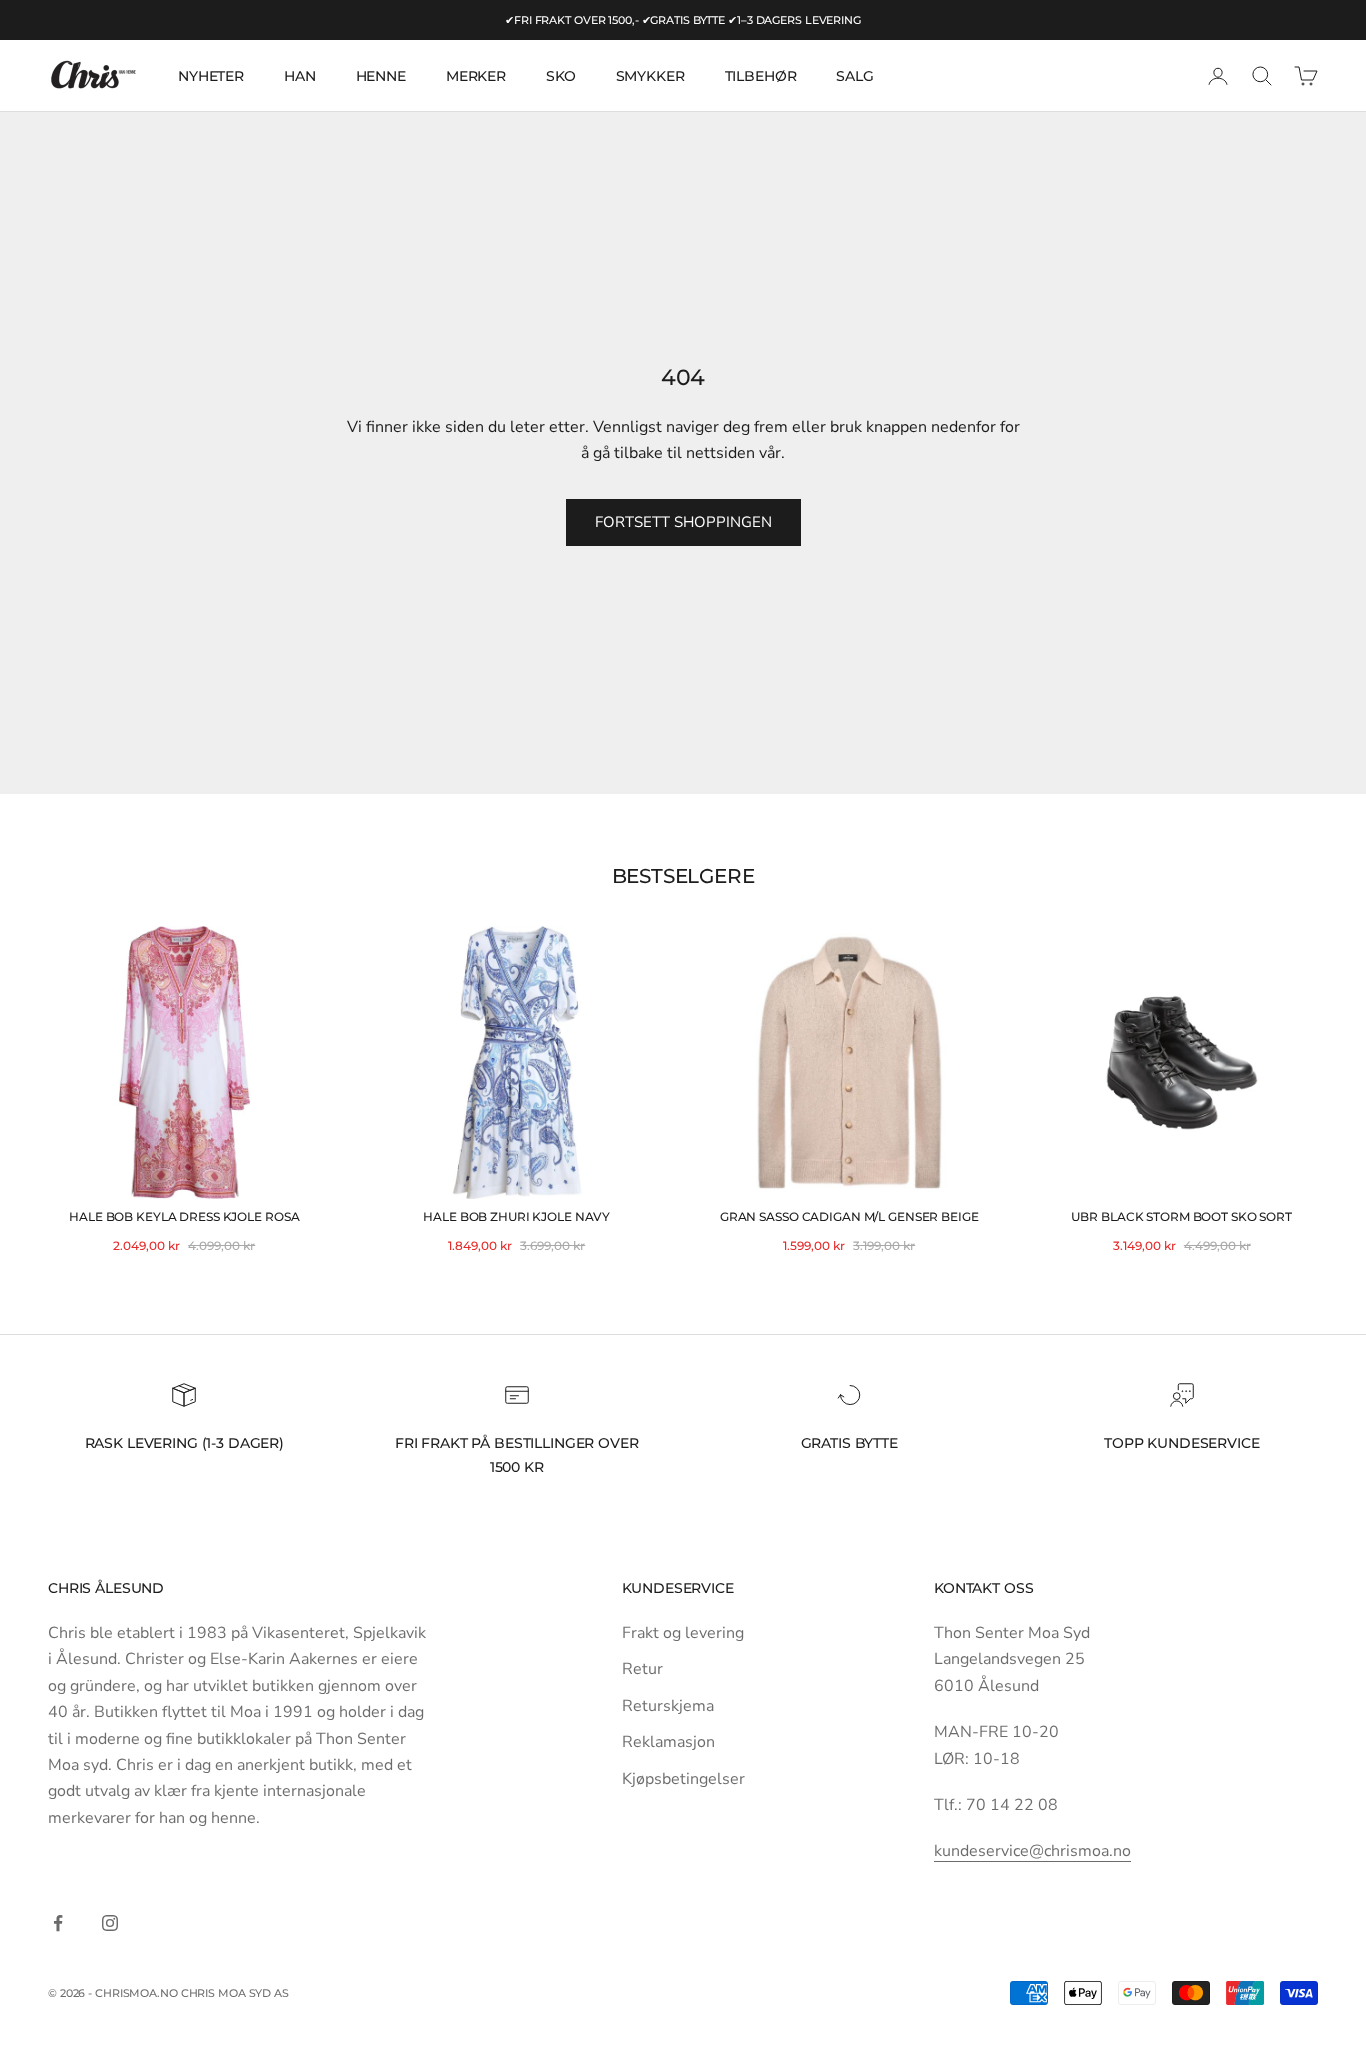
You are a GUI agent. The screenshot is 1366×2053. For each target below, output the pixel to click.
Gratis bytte (849, 1443)
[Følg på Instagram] (110, 1923)
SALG (854, 76)
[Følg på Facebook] (58, 1923)
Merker (476, 76)
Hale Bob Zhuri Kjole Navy (516, 1216)
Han (300, 76)
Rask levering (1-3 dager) (184, 1443)
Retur (642, 1669)
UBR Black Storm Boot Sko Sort (1181, 1216)
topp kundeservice (1182, 1443)
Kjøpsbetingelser (683, 1779)
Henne (381, 76)
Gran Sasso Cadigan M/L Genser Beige (849, 1216)
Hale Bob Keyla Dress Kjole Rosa (184, 1216)
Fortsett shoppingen (683, 522)
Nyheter (211, 76)
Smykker (650, 76)
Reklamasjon (668, 1742)
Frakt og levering (683, 1633)
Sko (561, 76)
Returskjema (668, 1706)
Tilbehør (761, 76)
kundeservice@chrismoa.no (1032, 1851)
